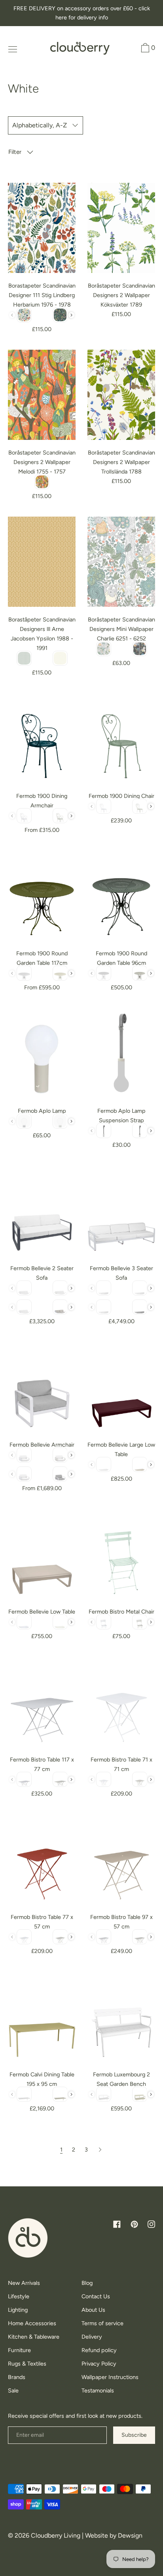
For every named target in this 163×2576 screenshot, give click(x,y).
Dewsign (130, 2535)
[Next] (100, 2150)
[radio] (24, 315)
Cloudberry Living (56, 2535)
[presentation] (71, 315)
